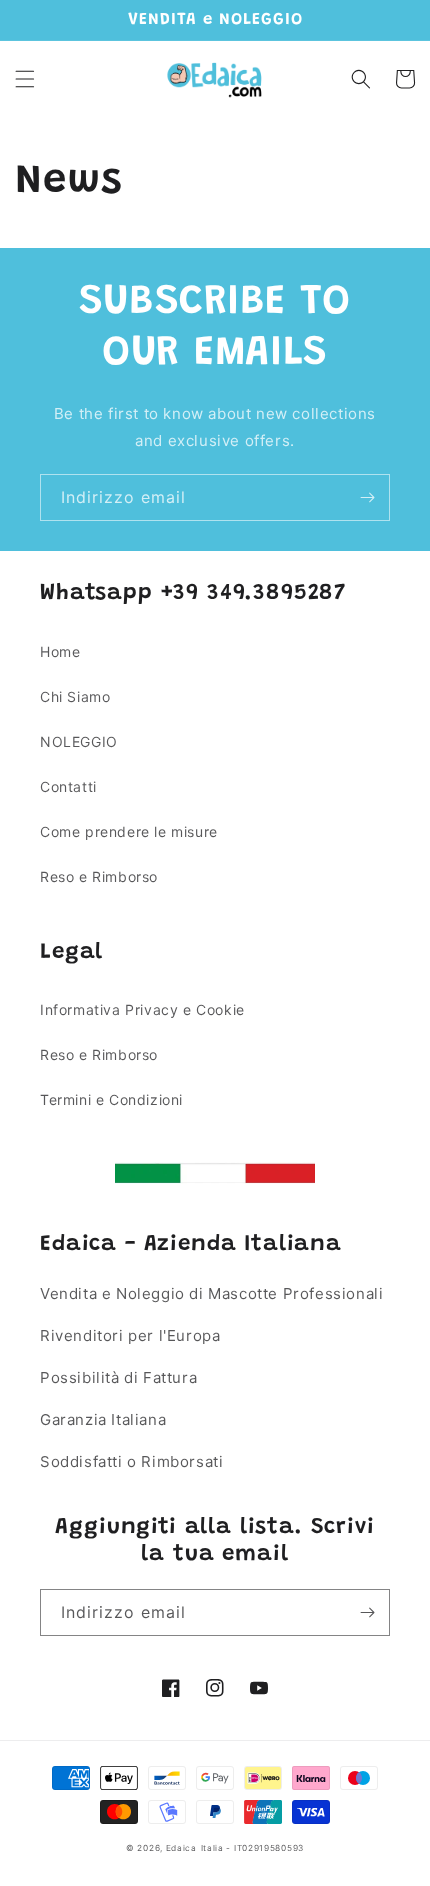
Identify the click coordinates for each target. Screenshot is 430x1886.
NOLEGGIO (79, 741)
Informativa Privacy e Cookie (142, 1009)
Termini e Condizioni (111, 1099)
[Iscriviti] (367, 497)
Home (60, 651)
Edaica (181, 1848)
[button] (25, 79)
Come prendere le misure (129, 831)
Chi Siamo (75, 696)
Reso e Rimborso (99, 876)
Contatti (68, 786)
